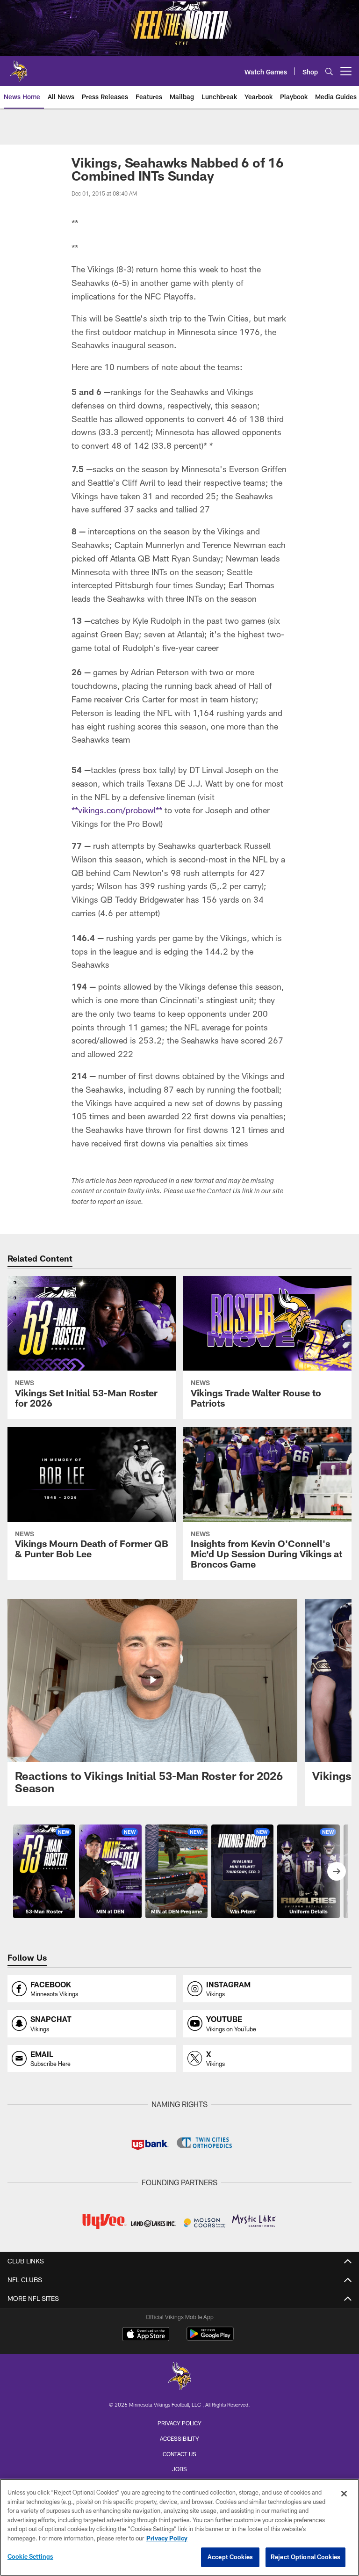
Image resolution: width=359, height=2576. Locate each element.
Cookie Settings (30, 2556)
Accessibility (179, 2438)
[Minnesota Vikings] (179, 2377)
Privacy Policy (179, 2423)
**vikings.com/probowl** (117, 810)
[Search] (329, 71)
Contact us (179, 2454)
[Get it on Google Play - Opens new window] (210, 2339)
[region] (179, 2527)
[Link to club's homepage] (19, 67)
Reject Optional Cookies (305, 2557)
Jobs (179, 2469)
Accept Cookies (230, 2557)
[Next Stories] (337, 1871)
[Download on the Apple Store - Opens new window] (146, 2335)
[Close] (344, 2494)
